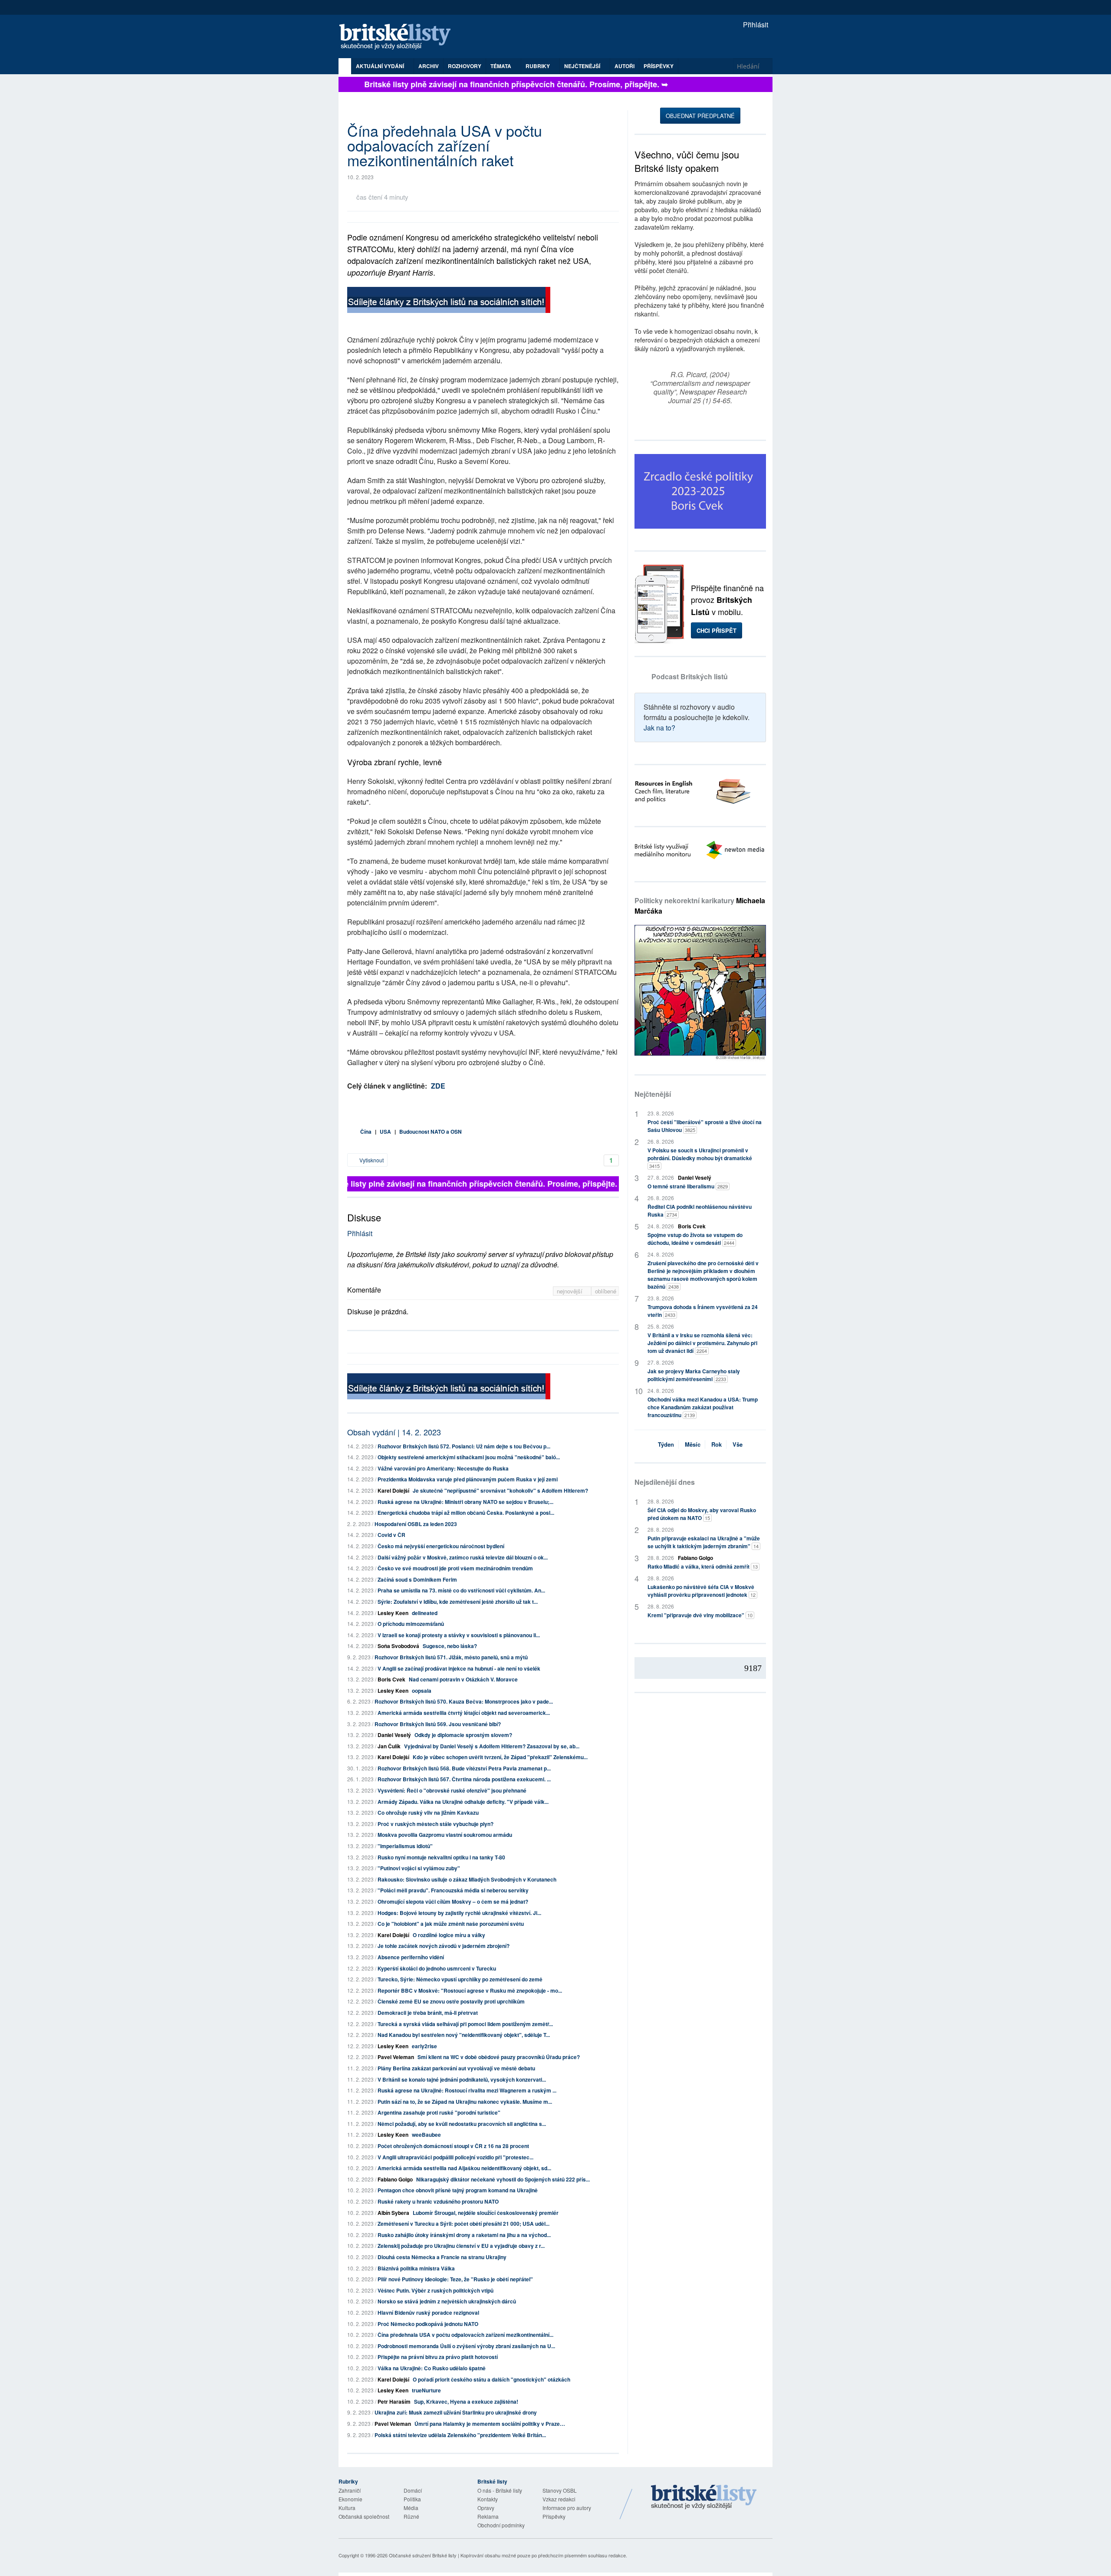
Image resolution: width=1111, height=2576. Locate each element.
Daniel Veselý (394, 1735)
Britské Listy (704, 2497)
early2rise (424, 2046)
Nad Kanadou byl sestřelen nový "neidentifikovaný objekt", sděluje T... (464, 2035)
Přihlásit (755, 25)
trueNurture (426, 2390)
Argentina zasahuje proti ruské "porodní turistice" (439, 2112)
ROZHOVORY (465, 66)
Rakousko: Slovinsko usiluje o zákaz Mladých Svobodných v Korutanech (467, 1879)
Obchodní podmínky (501, 2525)
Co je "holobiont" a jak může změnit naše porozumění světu (451, 1924)
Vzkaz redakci (559, 2499)
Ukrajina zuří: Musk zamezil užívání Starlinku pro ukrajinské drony (456, 2412)
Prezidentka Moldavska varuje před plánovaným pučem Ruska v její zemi (468, 1479)
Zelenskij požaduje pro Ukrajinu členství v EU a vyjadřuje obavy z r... (461, 2246)
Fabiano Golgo (395, 2179)
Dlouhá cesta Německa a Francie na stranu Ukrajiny (442, 2257)
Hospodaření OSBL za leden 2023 (416, 1524)
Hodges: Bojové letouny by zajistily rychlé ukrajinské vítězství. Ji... (459, 1913)
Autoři (625, 66)
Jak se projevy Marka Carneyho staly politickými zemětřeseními (694, 1375)
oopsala (422, 1691)
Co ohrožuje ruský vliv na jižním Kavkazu (428, 1813)
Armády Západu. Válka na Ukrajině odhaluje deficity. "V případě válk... (463, 1802)
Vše (738, 1444)
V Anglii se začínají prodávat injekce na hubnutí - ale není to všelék (459, 1668)
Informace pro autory (567, 2508)
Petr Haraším (394, 2402)
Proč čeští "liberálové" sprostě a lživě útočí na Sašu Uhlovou (705, 1126)
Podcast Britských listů (690, 676)
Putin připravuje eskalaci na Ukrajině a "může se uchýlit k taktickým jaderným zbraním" (704, 1542)
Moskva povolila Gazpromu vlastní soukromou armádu (445, 1835)
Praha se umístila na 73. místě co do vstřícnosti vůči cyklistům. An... (461, 1590)
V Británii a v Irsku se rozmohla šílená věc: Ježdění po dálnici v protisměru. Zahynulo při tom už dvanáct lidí (702, 1343)
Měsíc (693, 1444)
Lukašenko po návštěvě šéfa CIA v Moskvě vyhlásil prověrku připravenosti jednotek (702, 1591)
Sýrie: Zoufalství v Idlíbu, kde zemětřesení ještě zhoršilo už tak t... (458, 1602)
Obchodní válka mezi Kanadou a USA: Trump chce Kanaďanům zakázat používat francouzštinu (703, 1407)
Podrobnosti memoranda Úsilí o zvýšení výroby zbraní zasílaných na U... (466, 2346)
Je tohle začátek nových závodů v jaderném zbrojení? (444, 1946)
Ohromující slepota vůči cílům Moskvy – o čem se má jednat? (453, 1902)
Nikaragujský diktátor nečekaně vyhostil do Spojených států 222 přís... (503, 2179)
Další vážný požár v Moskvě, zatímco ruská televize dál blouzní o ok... (463, 1557)
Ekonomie (350, 2499)
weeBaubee (426, 2135)
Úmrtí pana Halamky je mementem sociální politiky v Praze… (490, 2424)
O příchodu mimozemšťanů (411, 1624)
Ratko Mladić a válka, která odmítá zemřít (703, 1566)
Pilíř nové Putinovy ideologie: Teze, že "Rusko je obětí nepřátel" (455, 2279)
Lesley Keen (393, 1613)
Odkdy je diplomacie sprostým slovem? (463, 1735)
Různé (411, 2516)
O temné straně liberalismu (688, 1186)
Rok (717, 1444)
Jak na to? (659, 728)
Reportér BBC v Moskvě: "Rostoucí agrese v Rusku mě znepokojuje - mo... (470, 1990)
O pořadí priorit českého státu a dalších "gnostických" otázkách (491, 2379)
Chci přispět (717, 630)
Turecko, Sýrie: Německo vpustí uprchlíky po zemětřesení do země (460, 1979)
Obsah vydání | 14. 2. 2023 (394, 1432)
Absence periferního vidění (411, 1957)
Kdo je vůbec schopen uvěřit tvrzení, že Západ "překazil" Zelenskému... (500, 1757)
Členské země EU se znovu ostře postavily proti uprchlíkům (451, 2001)
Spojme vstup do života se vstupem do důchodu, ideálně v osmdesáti (695, 1239)
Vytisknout (371, 1160)
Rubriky (538, 66)
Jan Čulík (389, 1746)
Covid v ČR (391, 1535)
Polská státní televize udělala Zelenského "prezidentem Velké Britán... (460, 2435)
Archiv (429, 66)
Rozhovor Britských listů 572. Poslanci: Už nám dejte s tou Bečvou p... (464, 1446)
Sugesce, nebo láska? (450, 1646)
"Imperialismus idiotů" (405, 1846)
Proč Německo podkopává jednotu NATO (428, 2324)
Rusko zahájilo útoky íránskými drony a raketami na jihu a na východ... (464, 2235)
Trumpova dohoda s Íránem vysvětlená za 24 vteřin (703, 1311)
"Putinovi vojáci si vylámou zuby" (419, 1868)
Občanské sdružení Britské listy (423, 2555)
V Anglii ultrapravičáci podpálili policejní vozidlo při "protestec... (455, 2157)
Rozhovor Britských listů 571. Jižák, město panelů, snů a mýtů (451, 1657)
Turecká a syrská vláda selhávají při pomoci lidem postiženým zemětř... (465, 2024)
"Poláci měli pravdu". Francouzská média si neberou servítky (453, 1890)
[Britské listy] (449, 301)
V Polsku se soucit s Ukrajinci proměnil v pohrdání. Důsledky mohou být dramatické (700, 1158)
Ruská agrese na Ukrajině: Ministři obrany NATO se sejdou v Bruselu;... (465, 1502)
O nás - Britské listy (500, 2490)
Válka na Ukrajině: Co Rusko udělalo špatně (432, 2368)
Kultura (347, 2508)
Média (411, 2508)
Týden (666, 1444)
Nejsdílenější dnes (665, 1482)
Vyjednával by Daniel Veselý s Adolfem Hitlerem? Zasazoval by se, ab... (492, 1746)
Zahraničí (350, 2490)
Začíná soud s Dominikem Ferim (417, 1579)
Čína (366, 1132)
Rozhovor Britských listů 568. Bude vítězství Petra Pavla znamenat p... (464, 1768)
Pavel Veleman (396, 2057)
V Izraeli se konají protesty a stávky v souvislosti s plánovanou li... (459, 1635)
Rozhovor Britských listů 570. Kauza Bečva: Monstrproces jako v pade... (464, 1701)
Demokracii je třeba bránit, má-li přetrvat (428, 2013)
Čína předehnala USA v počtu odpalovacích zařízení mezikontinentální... (465, 2335)
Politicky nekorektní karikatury (700, 906)
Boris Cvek (391, 1679)
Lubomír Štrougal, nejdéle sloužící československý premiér (486, 2213)
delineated (425, 1613)
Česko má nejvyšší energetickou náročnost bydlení (441, 1546)
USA (385, 1132)
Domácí (413, 2490)
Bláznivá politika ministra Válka (416, 2268)
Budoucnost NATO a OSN (431, 1132)
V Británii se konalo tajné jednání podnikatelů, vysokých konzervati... (462, 2079)
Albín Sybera (393, 2213)
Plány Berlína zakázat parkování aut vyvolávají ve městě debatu (456, 2068)
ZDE (438, 1086)
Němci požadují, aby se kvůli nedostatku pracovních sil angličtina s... (462, 2124)
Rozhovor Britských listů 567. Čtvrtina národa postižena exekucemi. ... (464, 1779)
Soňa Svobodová (398, 1646)
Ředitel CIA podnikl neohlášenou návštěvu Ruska (700, 1211)
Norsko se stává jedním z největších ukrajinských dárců (447, 2301)
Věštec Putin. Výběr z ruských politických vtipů (436, 2290)
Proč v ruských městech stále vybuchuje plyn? (436, 1824)
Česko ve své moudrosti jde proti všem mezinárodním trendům (455, 1568)
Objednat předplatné (700, 116)
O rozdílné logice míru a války (449, 1935)
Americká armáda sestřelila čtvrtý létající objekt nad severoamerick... (464, 1713)
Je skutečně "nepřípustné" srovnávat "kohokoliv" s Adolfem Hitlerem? (500, 1490)
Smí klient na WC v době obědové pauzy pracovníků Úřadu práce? (499, 2057)
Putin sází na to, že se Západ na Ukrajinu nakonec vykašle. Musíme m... (465, 2102)
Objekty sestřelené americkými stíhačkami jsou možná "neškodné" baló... (469, 1457)
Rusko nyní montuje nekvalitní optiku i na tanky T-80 (441, 1857)
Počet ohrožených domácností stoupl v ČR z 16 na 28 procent (453, 2146)
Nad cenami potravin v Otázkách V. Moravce (463, 1679)
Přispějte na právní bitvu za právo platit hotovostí (438, 2357)
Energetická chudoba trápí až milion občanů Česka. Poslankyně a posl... (466, 1513)
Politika (412, 2499)
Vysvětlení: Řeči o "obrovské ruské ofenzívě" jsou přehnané (452, 1790)
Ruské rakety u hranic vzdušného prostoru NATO (438, 2201)
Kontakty (488, 2499)
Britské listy (399, 37)
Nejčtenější (653, 1094)
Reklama (488, 2516)
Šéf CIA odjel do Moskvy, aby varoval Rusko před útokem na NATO (702, 1514)
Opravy (486, 2508)
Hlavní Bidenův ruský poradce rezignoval (428, 2313)
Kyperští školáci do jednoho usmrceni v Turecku (437, 1968)
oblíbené (606, 1291)
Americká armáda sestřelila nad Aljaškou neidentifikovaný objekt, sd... (464, 2168)
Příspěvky (659, 66)
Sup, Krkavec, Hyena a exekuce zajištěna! (466, 2402)
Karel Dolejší (393, 1490)
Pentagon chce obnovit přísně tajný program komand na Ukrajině (458, 2190)
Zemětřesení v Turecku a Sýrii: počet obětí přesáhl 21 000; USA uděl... (463, 2224)
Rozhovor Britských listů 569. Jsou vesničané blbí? (438, 1724)
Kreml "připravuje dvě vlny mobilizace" (700, 1615)
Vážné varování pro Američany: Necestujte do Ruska (443, 1468)
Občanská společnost (364, 2516)
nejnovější (570, 1291)
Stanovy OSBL (560, 2490)
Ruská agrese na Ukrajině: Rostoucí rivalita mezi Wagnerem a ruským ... (467, 2090)
